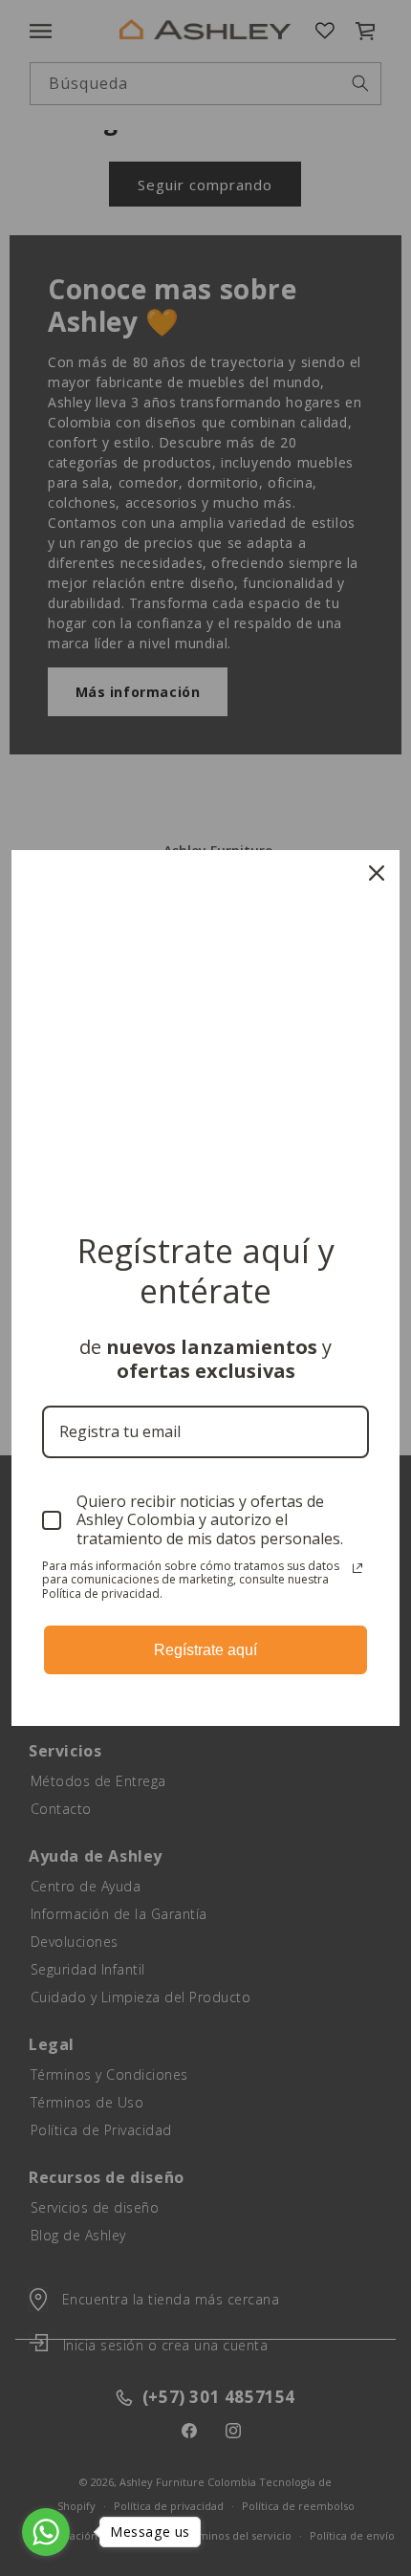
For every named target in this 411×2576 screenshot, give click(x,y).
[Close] (377, 873)
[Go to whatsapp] (46, 2532)
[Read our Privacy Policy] (357, 1568)
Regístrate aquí (205, 1650)
